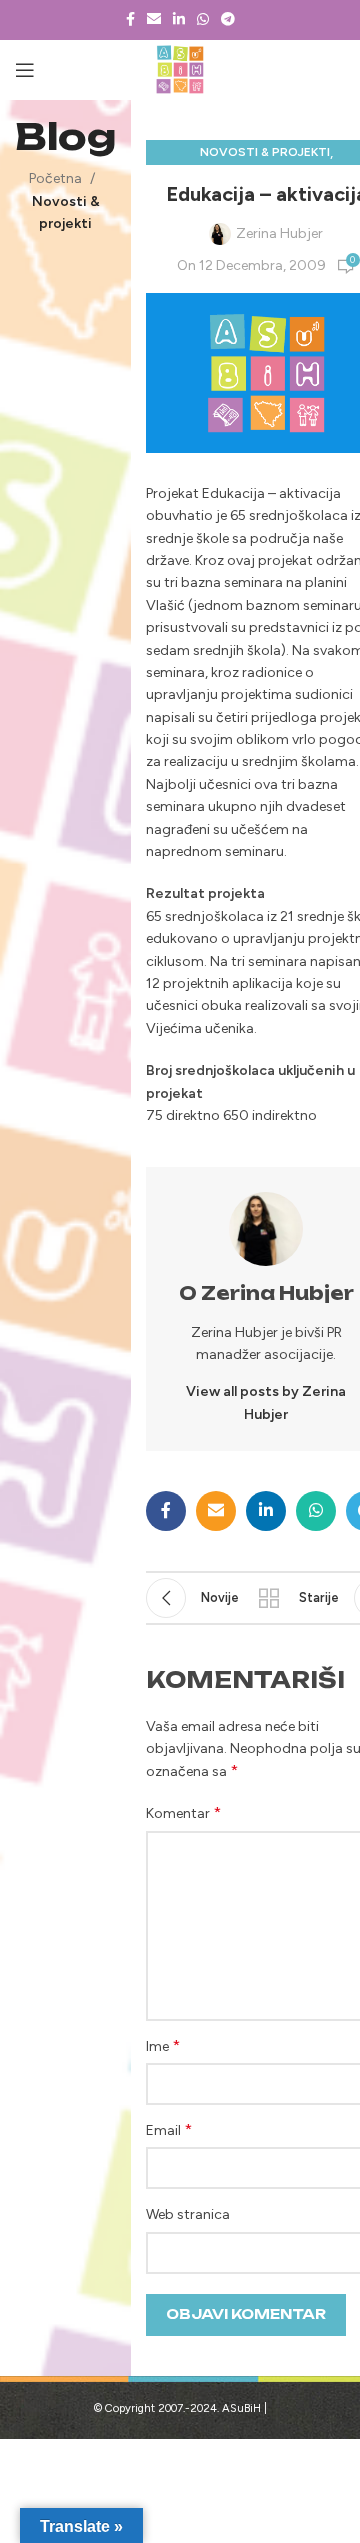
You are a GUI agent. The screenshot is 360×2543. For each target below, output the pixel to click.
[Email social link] (154, 20)
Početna (55, 178)
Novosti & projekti (265, 152)
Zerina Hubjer (279, 233)
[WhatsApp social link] (203, 20)
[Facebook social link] (130, 20)
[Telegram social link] (228, 20)
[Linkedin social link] (179, 20)
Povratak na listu (269, 1598)
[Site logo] (180, 69)
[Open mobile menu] (25, 70)
